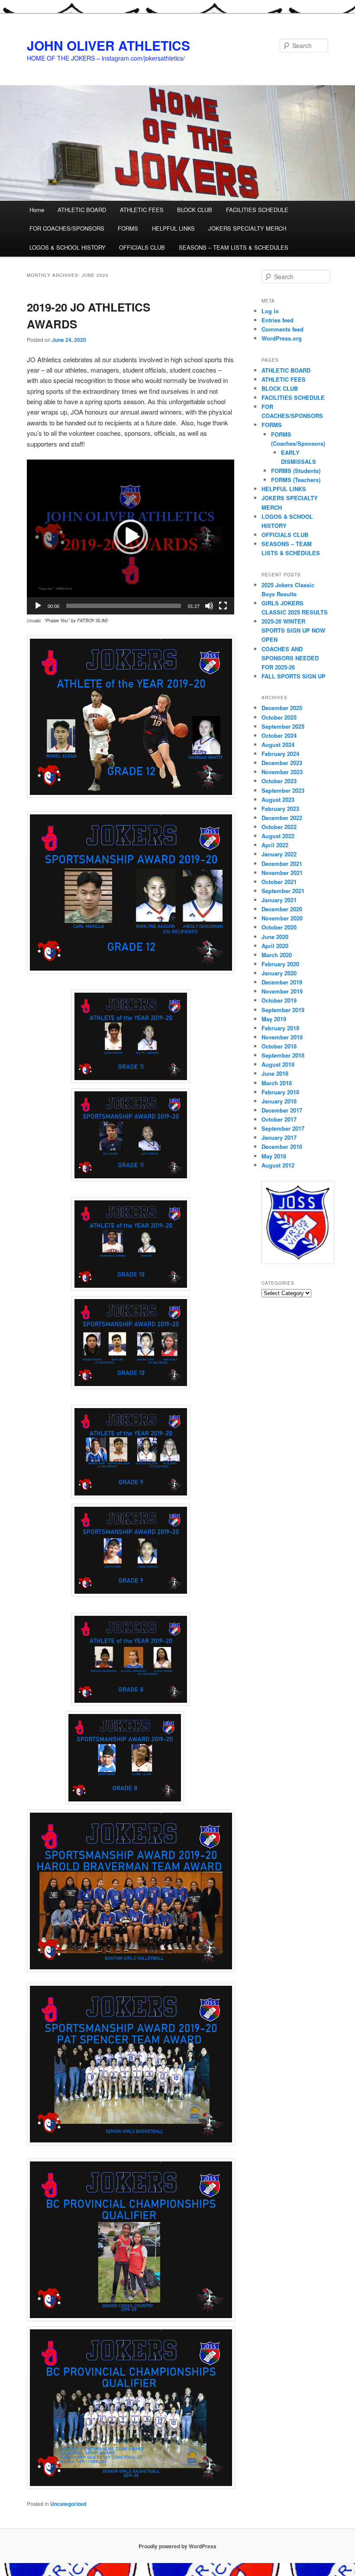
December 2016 (282, 1146)
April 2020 (275, 946)
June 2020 (275, 937)
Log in (270, 311)
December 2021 (282, 863)
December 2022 (282, 818)
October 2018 (279, 1046)
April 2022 (275, 845)
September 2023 (283, 790)
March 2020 (277, 955)
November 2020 (282, 918)
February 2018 (280, 1092)
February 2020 (280, 964)
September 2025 (283, 726)
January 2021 (279, 900)
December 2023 (282, 763)
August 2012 (278, 1165)
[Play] (38, 606)
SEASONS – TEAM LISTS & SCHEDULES (234, 247)
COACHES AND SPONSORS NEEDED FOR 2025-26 (290, 658)
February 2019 (280, 1028)
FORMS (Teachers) (296, 480)
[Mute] (209, 606)
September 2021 (283, 891)
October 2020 (279, 927)
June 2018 (275, 1073)
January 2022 (279, 854)
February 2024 (280, 754)
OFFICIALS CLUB (142, 247)
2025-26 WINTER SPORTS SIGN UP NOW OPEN (293, 630)
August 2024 (278, 744)
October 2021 (279, 882)
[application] (131, 537)
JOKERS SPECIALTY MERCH (247, 228)
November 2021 (282, 873)
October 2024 (279, 735)
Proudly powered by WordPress (177, 2546)
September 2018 (283, 1055)
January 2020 (279, 973)
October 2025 (279, 717)
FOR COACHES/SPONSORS (67, 228)
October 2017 (279, 1119)
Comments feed (282, 329)
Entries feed (278, 320)
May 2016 (274, 1156)
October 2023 (279, 781)
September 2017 (283, 1128)
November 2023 (282, 772)
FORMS (128, 228)
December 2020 (282, 909)
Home (37, 210)
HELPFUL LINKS (173, 228)
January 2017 (279, 1137)
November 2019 (282, 991)
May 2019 (274, 1019)
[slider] (124, 606)
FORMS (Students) (296, 471)
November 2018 (282, 1037)
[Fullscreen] (223, 606)
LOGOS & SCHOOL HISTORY (68, 247)
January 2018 (279, 1101)
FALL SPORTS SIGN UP (294, 676)
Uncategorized (68, 2504)
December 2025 (282, 708)
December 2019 (282, 982)
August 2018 (278, 1064)
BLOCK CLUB (195, 210)
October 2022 (279, 827)
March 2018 (277, 1083)
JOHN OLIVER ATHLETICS (108, 45)
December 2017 (282, 1110)
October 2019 (279, 1000)
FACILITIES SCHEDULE (257, 210)
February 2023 (280, 809)
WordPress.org (282, 338)
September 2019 (283, 1010)
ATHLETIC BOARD (82, 210)
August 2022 (278, 836)
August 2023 (278, 799)
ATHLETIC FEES (142, 210)
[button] (131, 537)
